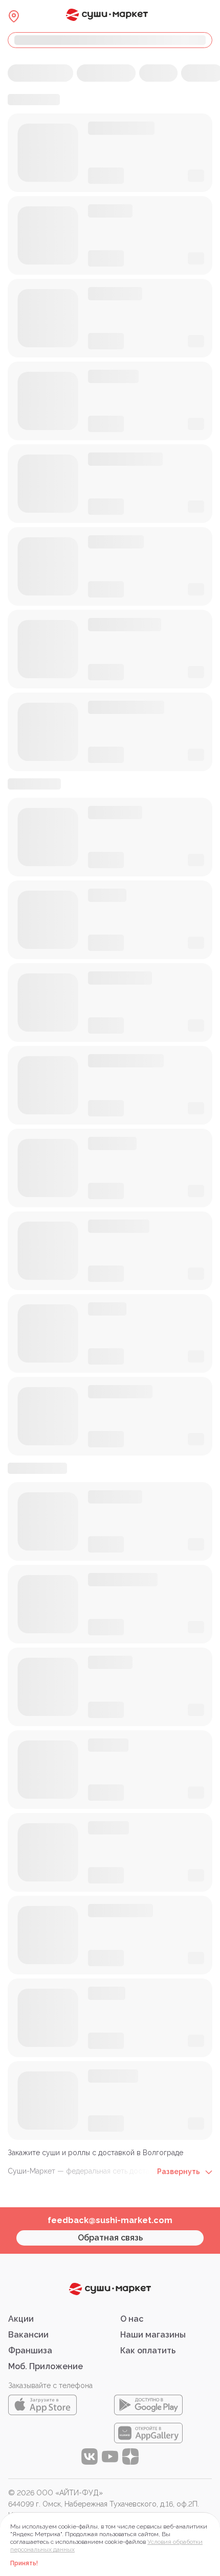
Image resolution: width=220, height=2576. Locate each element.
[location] (14, 16)
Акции (21, 2319)
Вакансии (28, 2335)
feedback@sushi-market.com (110, 2220)
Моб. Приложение (46, 2366)
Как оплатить (148, 2351)
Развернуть (179, 2172)
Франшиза (30, 2351)
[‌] (110, 40)
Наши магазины (153, 2335)
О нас (132, 2319)
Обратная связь (110, 2238)
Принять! (24, 2563)
